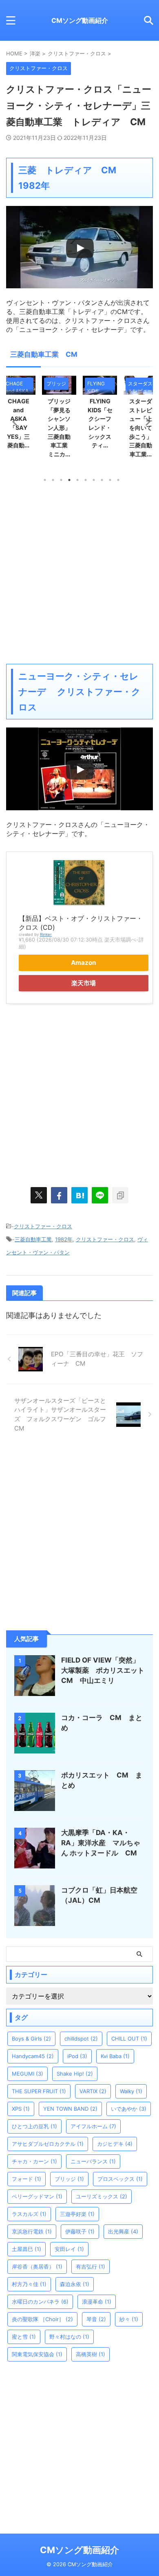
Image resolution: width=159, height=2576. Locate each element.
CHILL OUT (129, 2039)
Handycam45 (33, 2056)
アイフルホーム (93, 2126)
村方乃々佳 (29, 2284)
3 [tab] (61, 480)
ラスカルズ (29, 2214)
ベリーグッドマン (37, 2196)
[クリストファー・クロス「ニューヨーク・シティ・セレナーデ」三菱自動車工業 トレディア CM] (79, 1195)
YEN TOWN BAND (70, 2109)
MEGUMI (28, 2074)
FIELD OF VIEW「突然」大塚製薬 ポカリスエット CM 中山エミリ (106, 1670)
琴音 (96, 2319)
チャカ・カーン (34, 2161)
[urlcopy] (120, 1195)
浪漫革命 (97, 2302)
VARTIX (93, 2091)
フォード (26, 2179)
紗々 (129, 2319)
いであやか (129, 2109)
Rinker (46, 934)
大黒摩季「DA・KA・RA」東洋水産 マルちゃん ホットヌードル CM (103, 1843)
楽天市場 (84, 983)
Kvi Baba (115, 2056)
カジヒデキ (115, 2144)
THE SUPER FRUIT (39, 2091)
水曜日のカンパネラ (40, 2302)
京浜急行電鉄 (32, 2231)
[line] (100, 1195)
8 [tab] (102, 480)
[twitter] (39, 1195)
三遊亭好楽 (77, 2214)
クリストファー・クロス (43, 1226)
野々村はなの (69, 2337)
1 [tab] (45, 480)
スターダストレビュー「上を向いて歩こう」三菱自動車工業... (100, 428)
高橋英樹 (91, 2354)
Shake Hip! (75, 2074)
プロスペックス (120, 2179)
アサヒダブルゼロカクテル (48, 2144)
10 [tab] (118, 480)
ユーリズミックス (102, 2196)
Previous (14, 421)
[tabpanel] (100, 419)
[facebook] (59, 1195)
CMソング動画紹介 (80, 20)
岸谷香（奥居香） (37, 2266)
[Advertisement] (79, 573)
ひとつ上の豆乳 (34, 2126)
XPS (21, 2109)
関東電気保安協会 (37, 2354)
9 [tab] (110, 480)
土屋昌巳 (26, 2249)
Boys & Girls (31, 2039)
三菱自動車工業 (33, 1239)
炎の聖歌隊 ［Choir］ (42, 2319)
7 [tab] (94, 480)
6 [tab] (86, 480)
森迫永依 (75, 2284)
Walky (131, 2091)
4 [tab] (69, 480)
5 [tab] (77, 480)
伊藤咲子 (80, 2231)
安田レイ (69, 2249)
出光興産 (123, 2231)
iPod (77, 2056)
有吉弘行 (91, 2266)
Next (145, 421)
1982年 (64, 1239)
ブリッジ (69, 2179)
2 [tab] (53, 480)
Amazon (84, 963)
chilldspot (81, 2039)
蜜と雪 (24, 2337)
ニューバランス (93, 2161)
